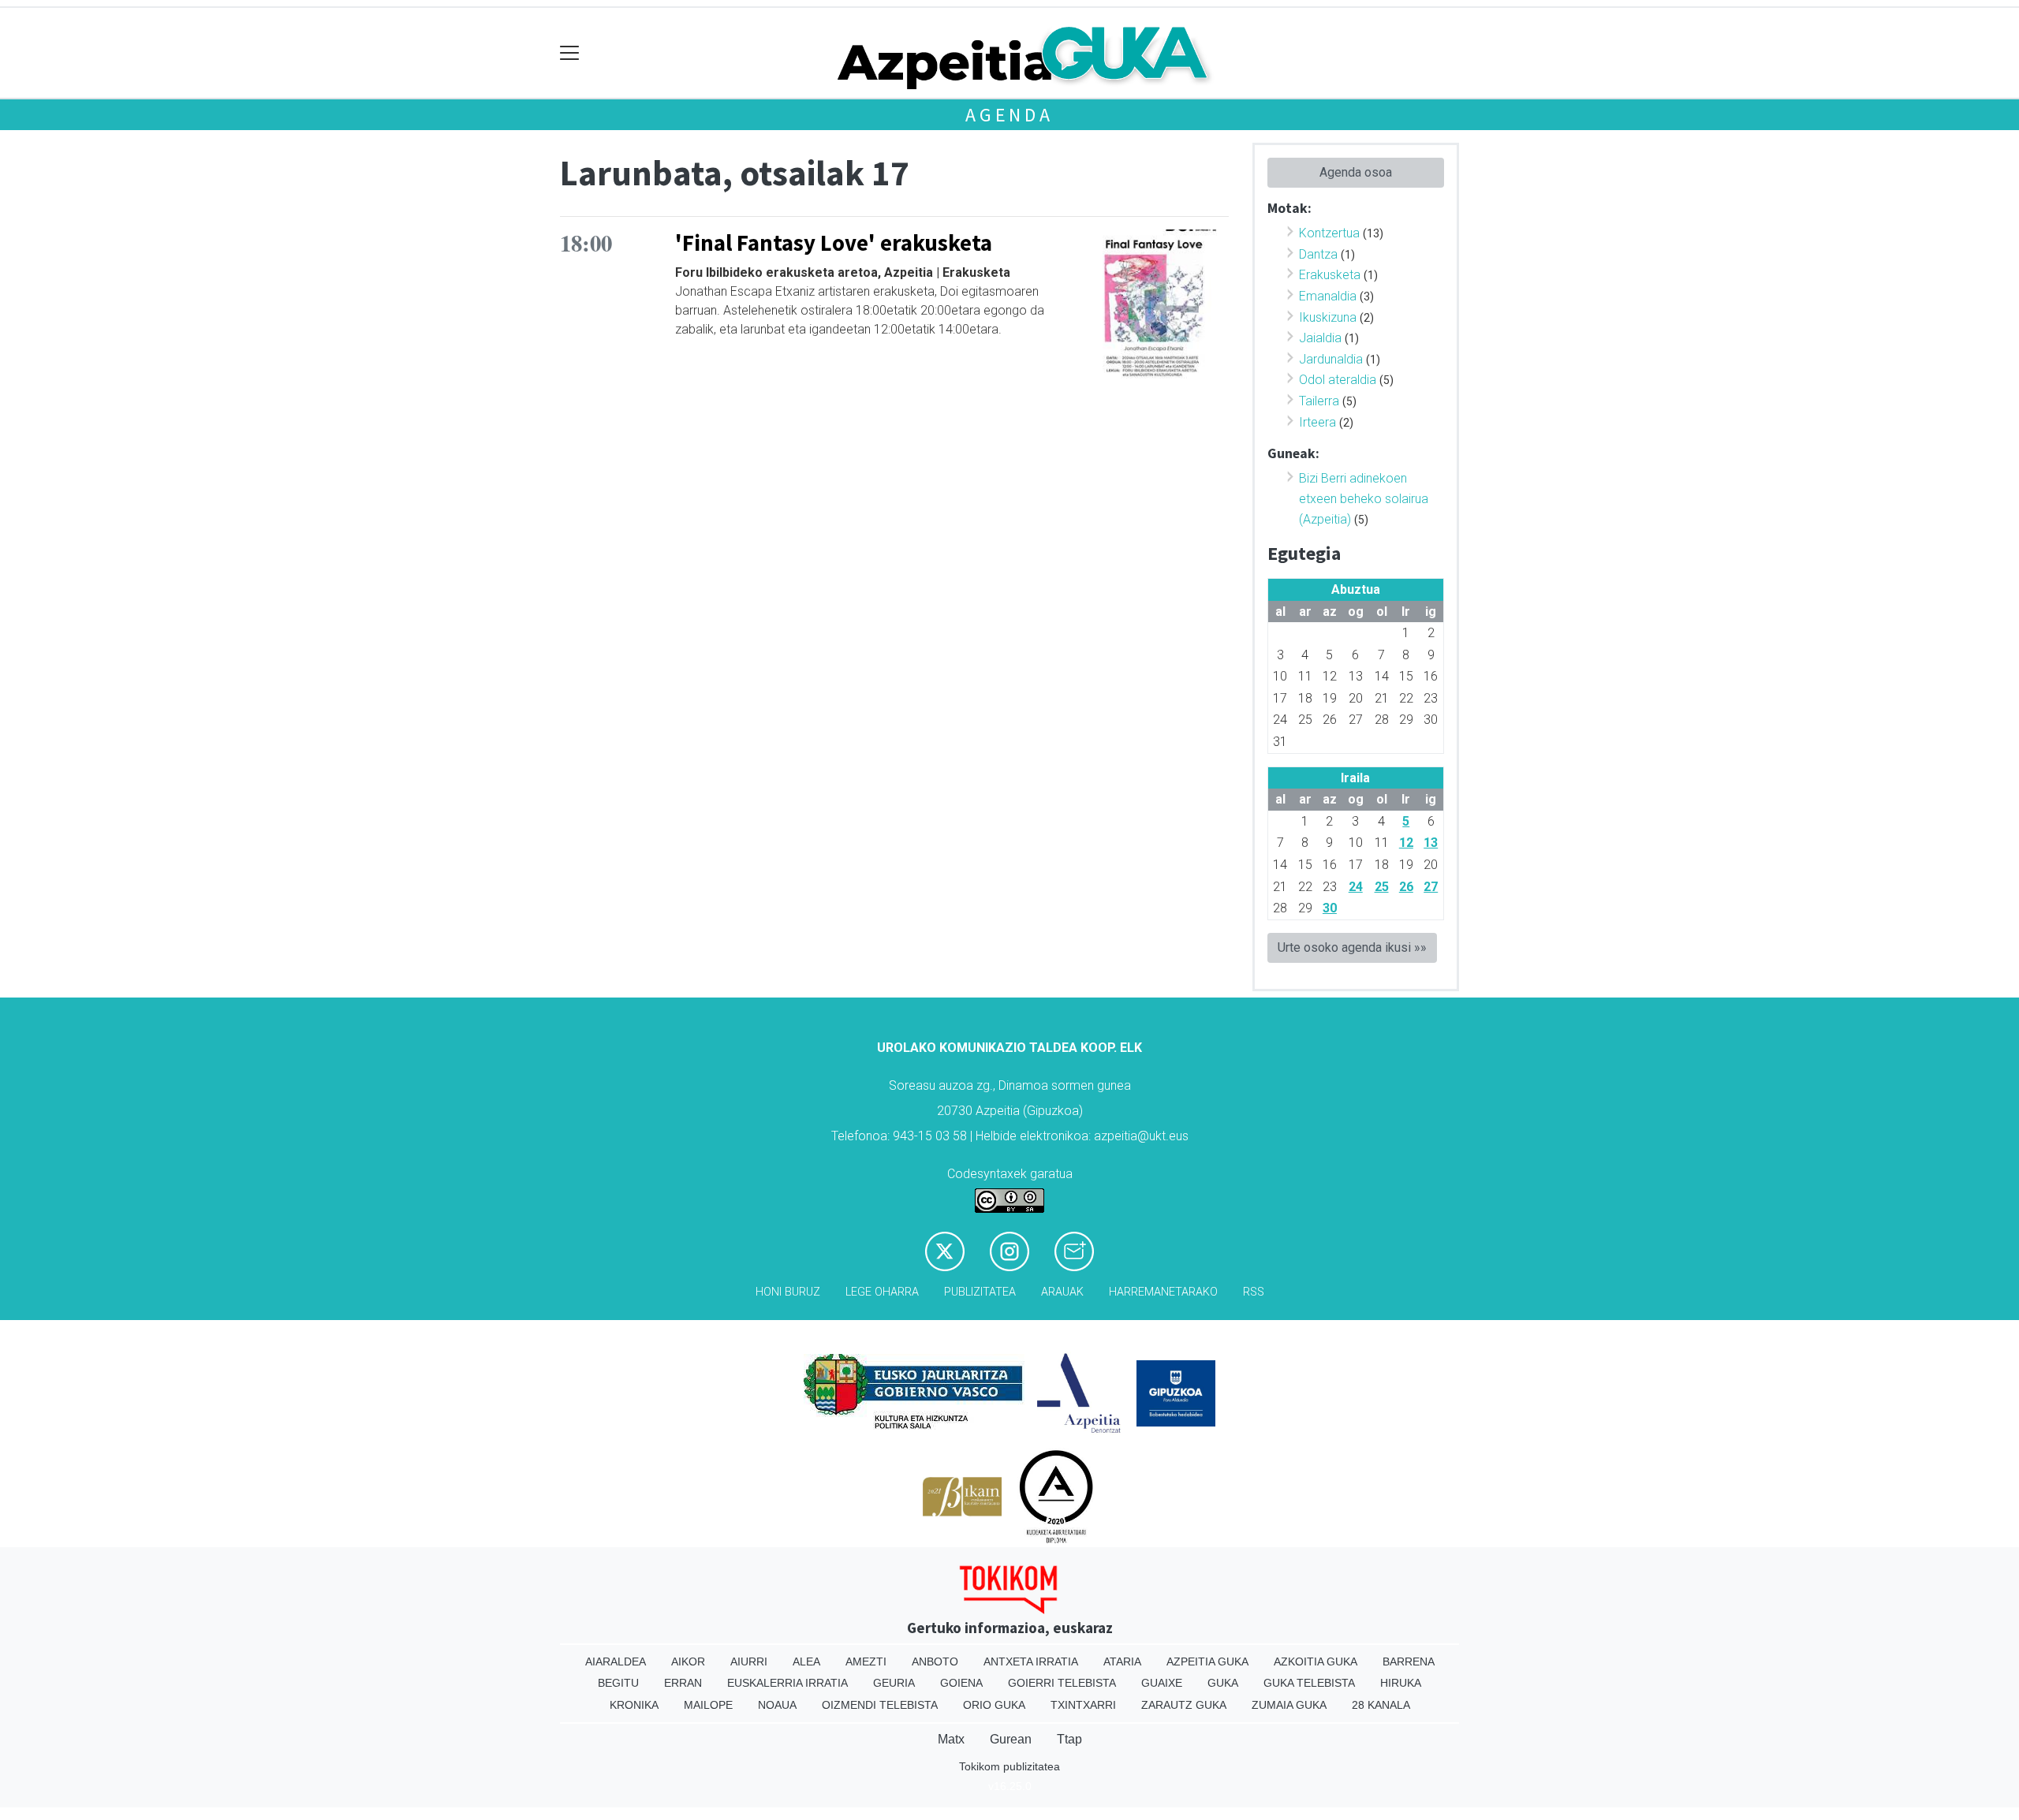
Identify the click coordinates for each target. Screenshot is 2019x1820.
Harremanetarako (1163, 1292)
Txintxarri (1083, 1705)
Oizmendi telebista (880, 1705)
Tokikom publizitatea (1009, 1766)
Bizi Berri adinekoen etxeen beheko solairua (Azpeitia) (1364, 498)
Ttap (1069, 1739)
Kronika (634, 1705)
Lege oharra (882, 1292)
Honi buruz (788, 1292)
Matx (951, 1739)
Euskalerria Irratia (787, 1683)
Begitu (618, 1683)
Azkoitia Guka (1316, 1661)
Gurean (1011, 1739)
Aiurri (749, 1661)
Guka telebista (1309, 1683)
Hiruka (1401, 1683)
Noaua (777, 1705)
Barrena (1409, 1661)
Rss (1254, 1292)
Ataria (1122, 1661)
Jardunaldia (1331, 359)
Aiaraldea (616, 1661)
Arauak (1062, 1292)
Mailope (708, 1705)
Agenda (1009, 115)
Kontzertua (1329, 233)
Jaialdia (1320, 338)
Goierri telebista (1062, 1683)
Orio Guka (994, 1705)
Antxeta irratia (1031, 1661)
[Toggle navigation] (570, 53)
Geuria (894, 1683)
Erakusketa (1330, 275)
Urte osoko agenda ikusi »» (1352, 947)
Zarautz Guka (1184, 1705)
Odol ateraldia (1338, 380)
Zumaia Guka (1289, 1705)
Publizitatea (980, 1292)
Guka (1223, 1683)
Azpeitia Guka (1207, 1661)
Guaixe (1162, 1683)
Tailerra (1319, 401)
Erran (683, 1683)
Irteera (1317, 422)
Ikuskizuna (1328, 317)
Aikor (688, 1661)
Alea (806, 1661)
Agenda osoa (1356, 172)
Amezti (866, 1661)
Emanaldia (1328, 296)
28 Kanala (1381, 1705)
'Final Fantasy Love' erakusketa (834, 243)
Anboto (935, 1661)
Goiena (961, 1683)
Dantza (1318, 254)
